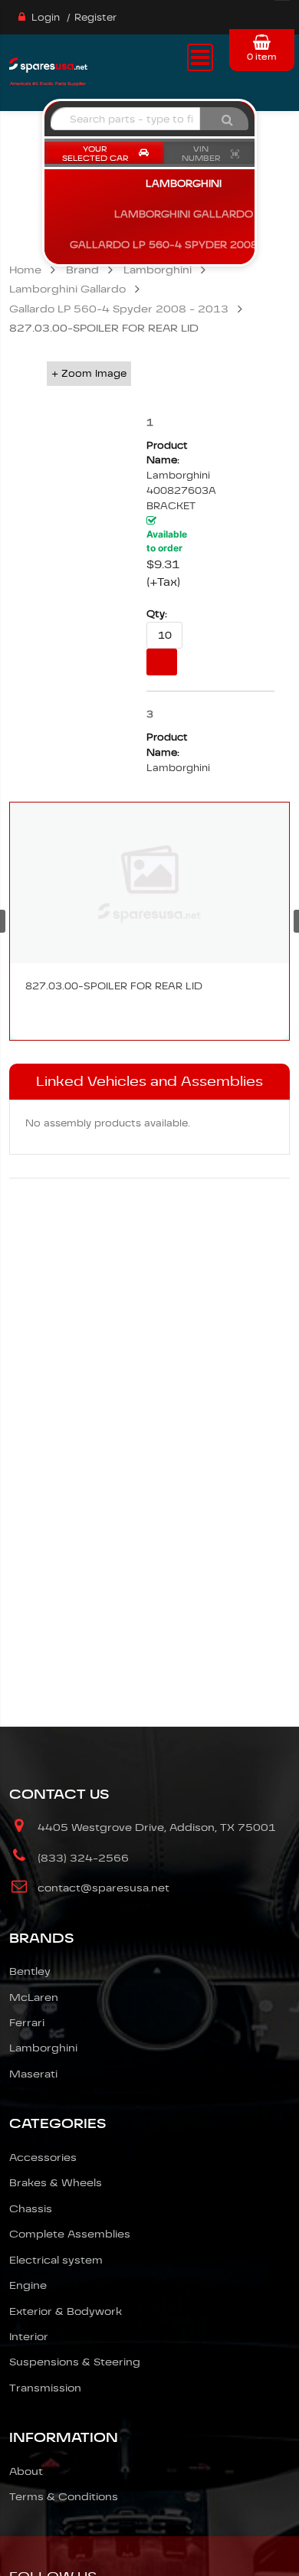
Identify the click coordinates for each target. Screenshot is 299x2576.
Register (95, 17)
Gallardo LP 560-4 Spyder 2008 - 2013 (119, 309)
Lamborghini (158, 270)
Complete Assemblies (70, 2234)
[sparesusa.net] (48, 70)
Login (46, 17)
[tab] (150, 1082)
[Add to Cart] (162, 662)
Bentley (30, 1971)
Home (25, 270)
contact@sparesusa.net (103, 1888)
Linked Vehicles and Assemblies (149, 1081)
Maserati (33, 2074)
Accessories (43, 2157)
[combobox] (125, 119)
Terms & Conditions (64, 2496)
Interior (29, 2336)
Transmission (45, 2388)
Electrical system (56, 2260)
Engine (28, 2285)
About (26, 2471)
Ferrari (27, 2022)
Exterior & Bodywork (66, 2311)
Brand (82, 270)
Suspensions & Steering (75, 2362)
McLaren (34, 1997)
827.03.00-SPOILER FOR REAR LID (114, 986)
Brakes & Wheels (56, 2182)
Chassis (31, 2208)
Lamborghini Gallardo (67, 289)
